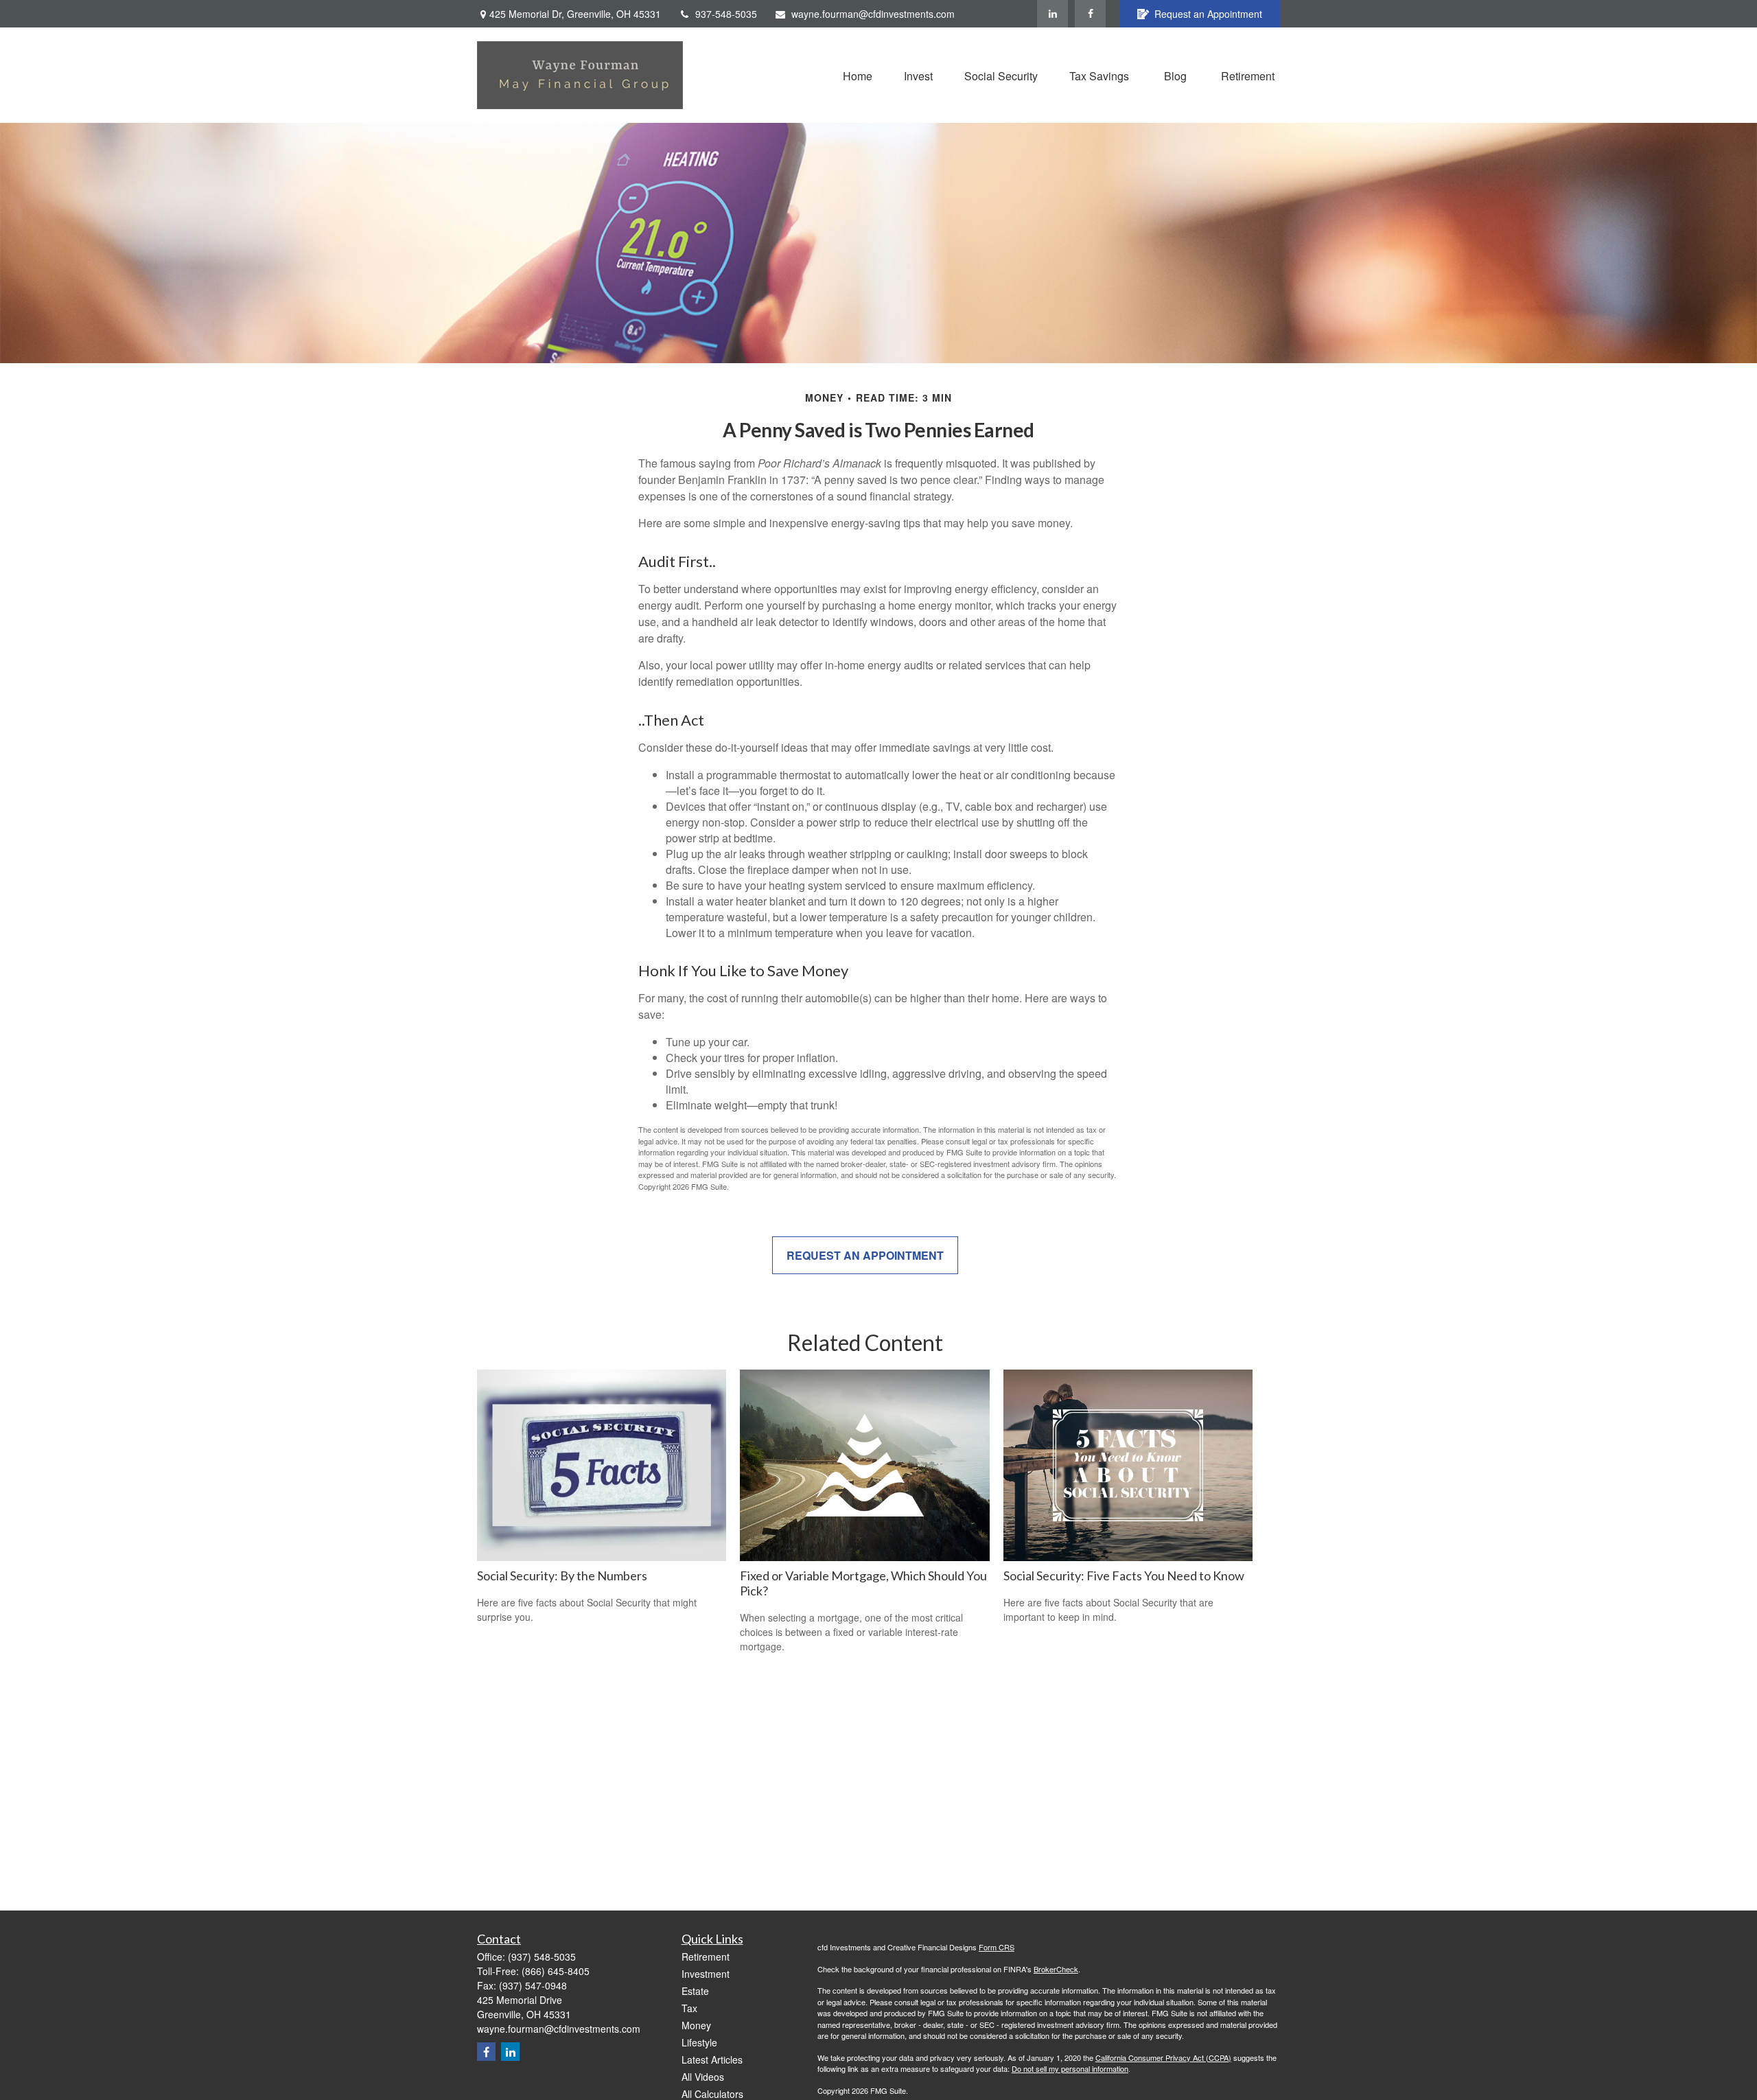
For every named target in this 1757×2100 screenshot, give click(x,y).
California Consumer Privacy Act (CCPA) (1163, 2057)
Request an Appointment (1208, 14)
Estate (695, 1991)
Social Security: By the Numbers (562, 1576)
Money (696, 2025)
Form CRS (997, 1947)
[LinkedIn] (1052, 14)
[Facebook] (1090, 14)
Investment (706, 1974)
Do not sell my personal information (1070, 2068)
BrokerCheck (1056, 1969)
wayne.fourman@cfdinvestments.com (873, 14)
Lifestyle (699, 2042)
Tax (689, 2008)
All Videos (703, 2077)
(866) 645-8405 (556, 1971)
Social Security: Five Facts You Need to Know (1124, 1576)
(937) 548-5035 (542, 1957)
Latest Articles (712, 2059)
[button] (858, 75)
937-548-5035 (726, 14)
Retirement (706, 1957)
